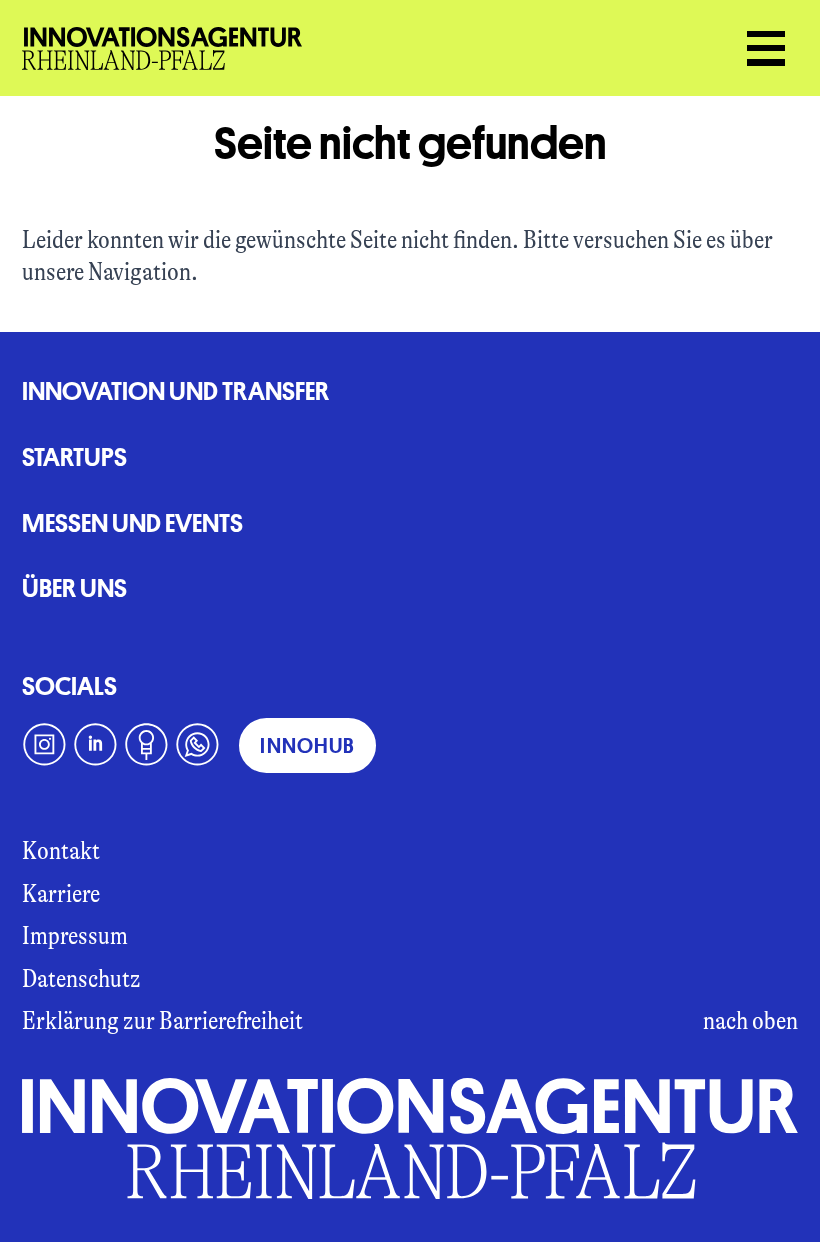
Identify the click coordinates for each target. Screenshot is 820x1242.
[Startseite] (162, 48)
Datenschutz (81, 978)
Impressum (75, 935)
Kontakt (61, 850)
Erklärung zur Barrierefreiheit (162, 1020)
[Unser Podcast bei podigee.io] (146, 744)
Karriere (61, 893)
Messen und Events (132, 522)
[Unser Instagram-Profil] (44, 744)
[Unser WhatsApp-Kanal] (197, 744)
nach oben (750, 1021)
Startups (74, 456)
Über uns (74, 587)
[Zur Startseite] (410, 1138)
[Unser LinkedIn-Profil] (95, 744)
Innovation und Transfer (175, 390)
